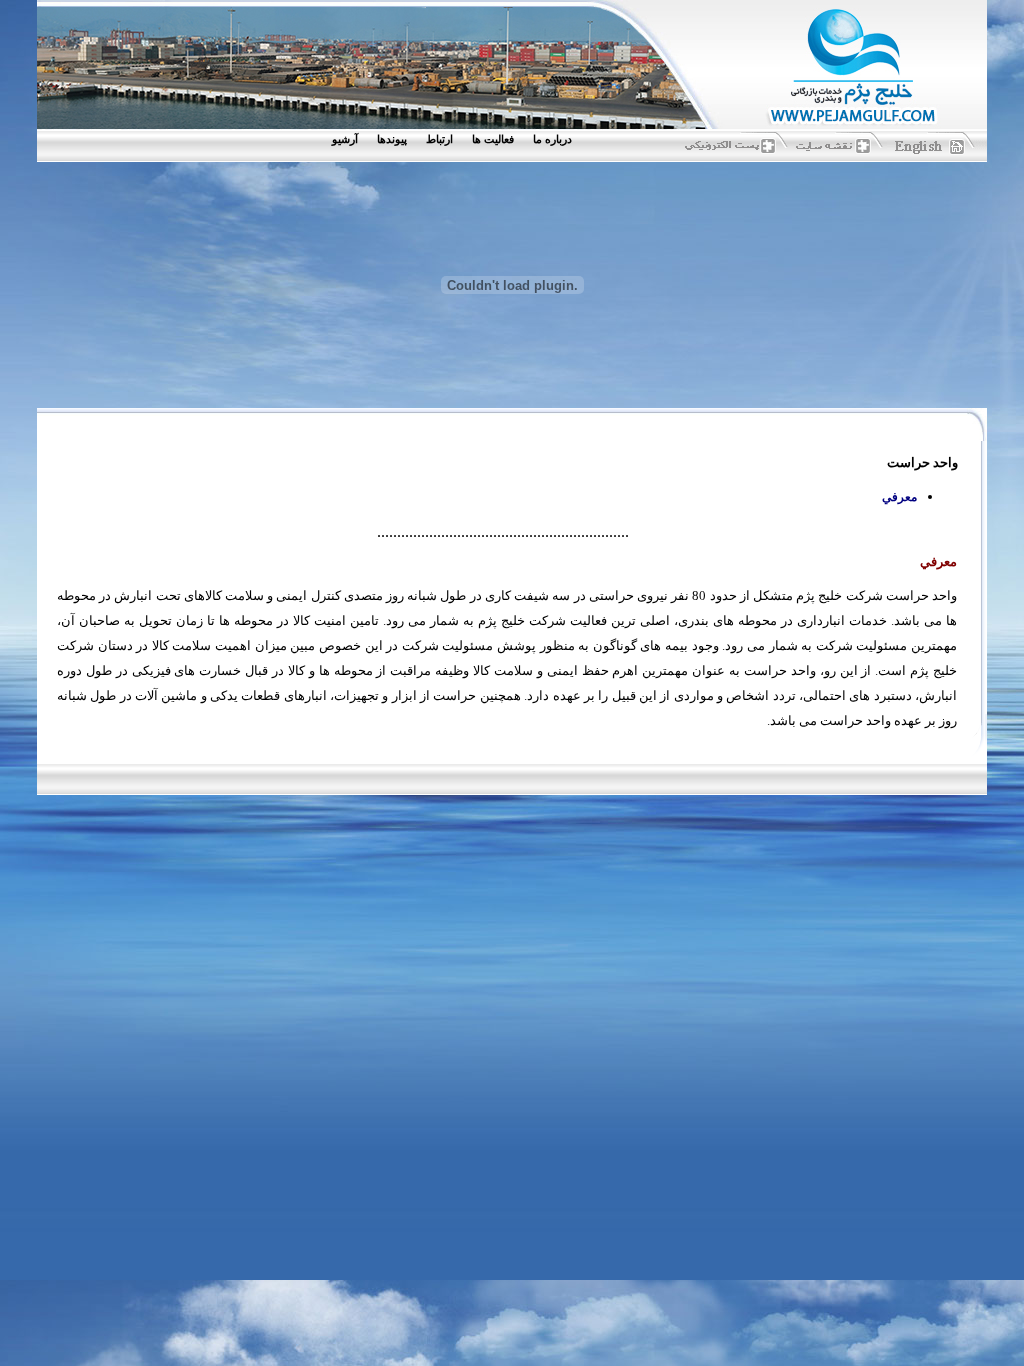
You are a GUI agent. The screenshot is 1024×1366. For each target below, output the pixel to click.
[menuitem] (557, 139)
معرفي (899, 497)
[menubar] (456, 139)
